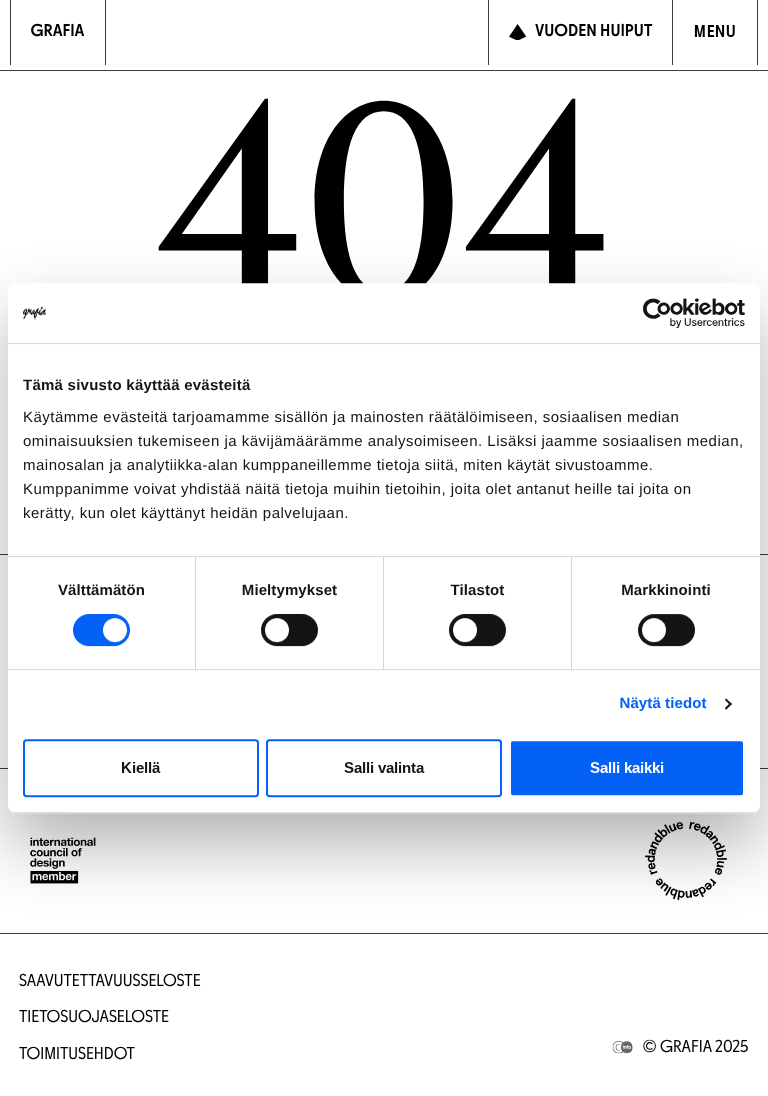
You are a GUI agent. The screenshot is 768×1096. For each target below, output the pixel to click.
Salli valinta (384, 767)
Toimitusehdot (77, 1055)
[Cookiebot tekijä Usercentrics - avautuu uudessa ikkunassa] (657, 313)
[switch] (289, 630)
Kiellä (140, 767)
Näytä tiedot (663, 703)
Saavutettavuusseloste (110, 982)
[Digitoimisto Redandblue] (686, 861)
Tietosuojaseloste (94, 1018)
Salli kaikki (627, 767)
